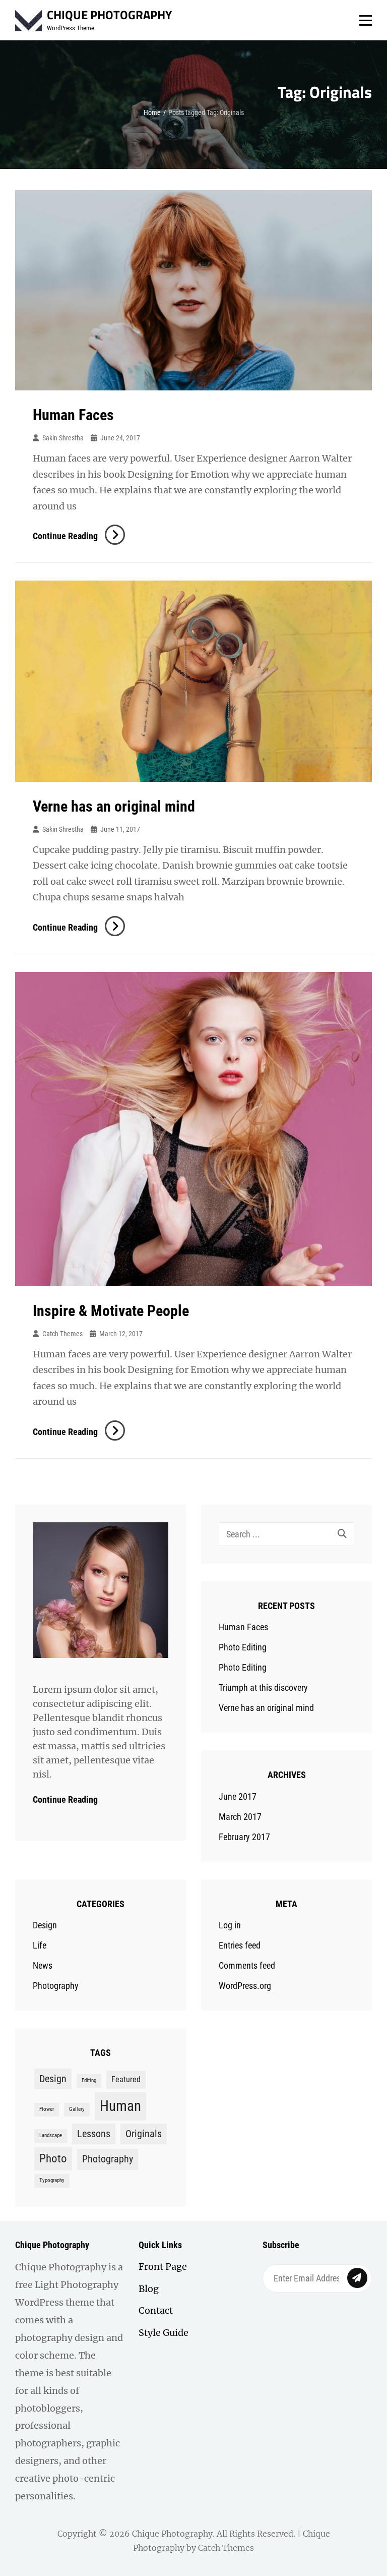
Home (152, 112)
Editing (89, 2080)
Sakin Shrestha (63, 438)
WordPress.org (245, 1986)
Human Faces (73, 415)
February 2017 (244, 1837)
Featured (126, 2079)
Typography (52, 2180)
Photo (53, 2159)
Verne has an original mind (114, 806)
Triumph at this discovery (263, 1687)
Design (45, 1925)
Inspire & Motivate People (111, 1311)
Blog (149, 2289)
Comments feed (247, 1965)
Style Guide (164, 2333)
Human (120, 2106)
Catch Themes (62, 1334)
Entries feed (240, 1945)
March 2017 (240, 1817)
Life (40, 1945)
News (43, 1965)
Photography (56, 1986)
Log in (230, 1925)
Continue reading (78, 536)
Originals (144, 2134)
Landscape (51, 2135)
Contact (156, 2310)
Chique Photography (109, 15)
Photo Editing (243, 1647)
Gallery (77, 2109)
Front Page (163, 2267)
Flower (47, 2109)
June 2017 (238, 1796)
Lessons (94, 2134)
